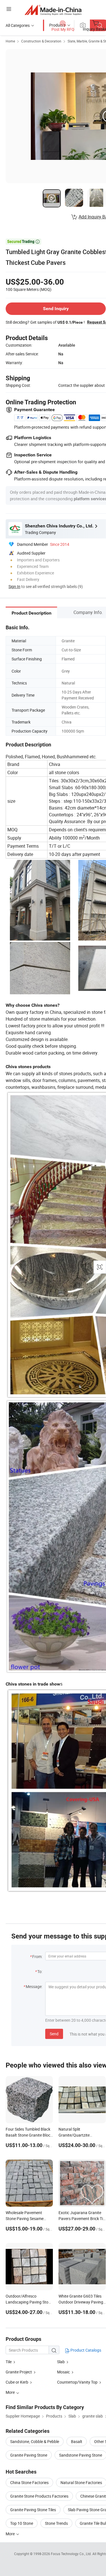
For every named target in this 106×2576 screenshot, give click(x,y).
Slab (61, 2362)
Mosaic (63, 2372)
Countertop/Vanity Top (77, 2382)
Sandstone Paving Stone (81, 2455)
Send (54, 2034)
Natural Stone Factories (81, 2482)
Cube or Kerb (17, 2382)
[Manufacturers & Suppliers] (53, 10)
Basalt (77, 2441)
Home (10, 41)
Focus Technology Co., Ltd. (72, 2554)
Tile (9, 2362)
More (11, 2534)
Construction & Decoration (41, 41)
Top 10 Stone (22, 2523)
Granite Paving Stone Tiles (33, 2510)
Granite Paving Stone (29, 2455)
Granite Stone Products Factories (39, 2496)
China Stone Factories (29, 2482)
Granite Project (19, 2372)
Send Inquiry (56, 309)
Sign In (14, 586)
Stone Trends (56, 2523)
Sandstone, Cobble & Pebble (35, 2441)
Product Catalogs (85, 2350)
